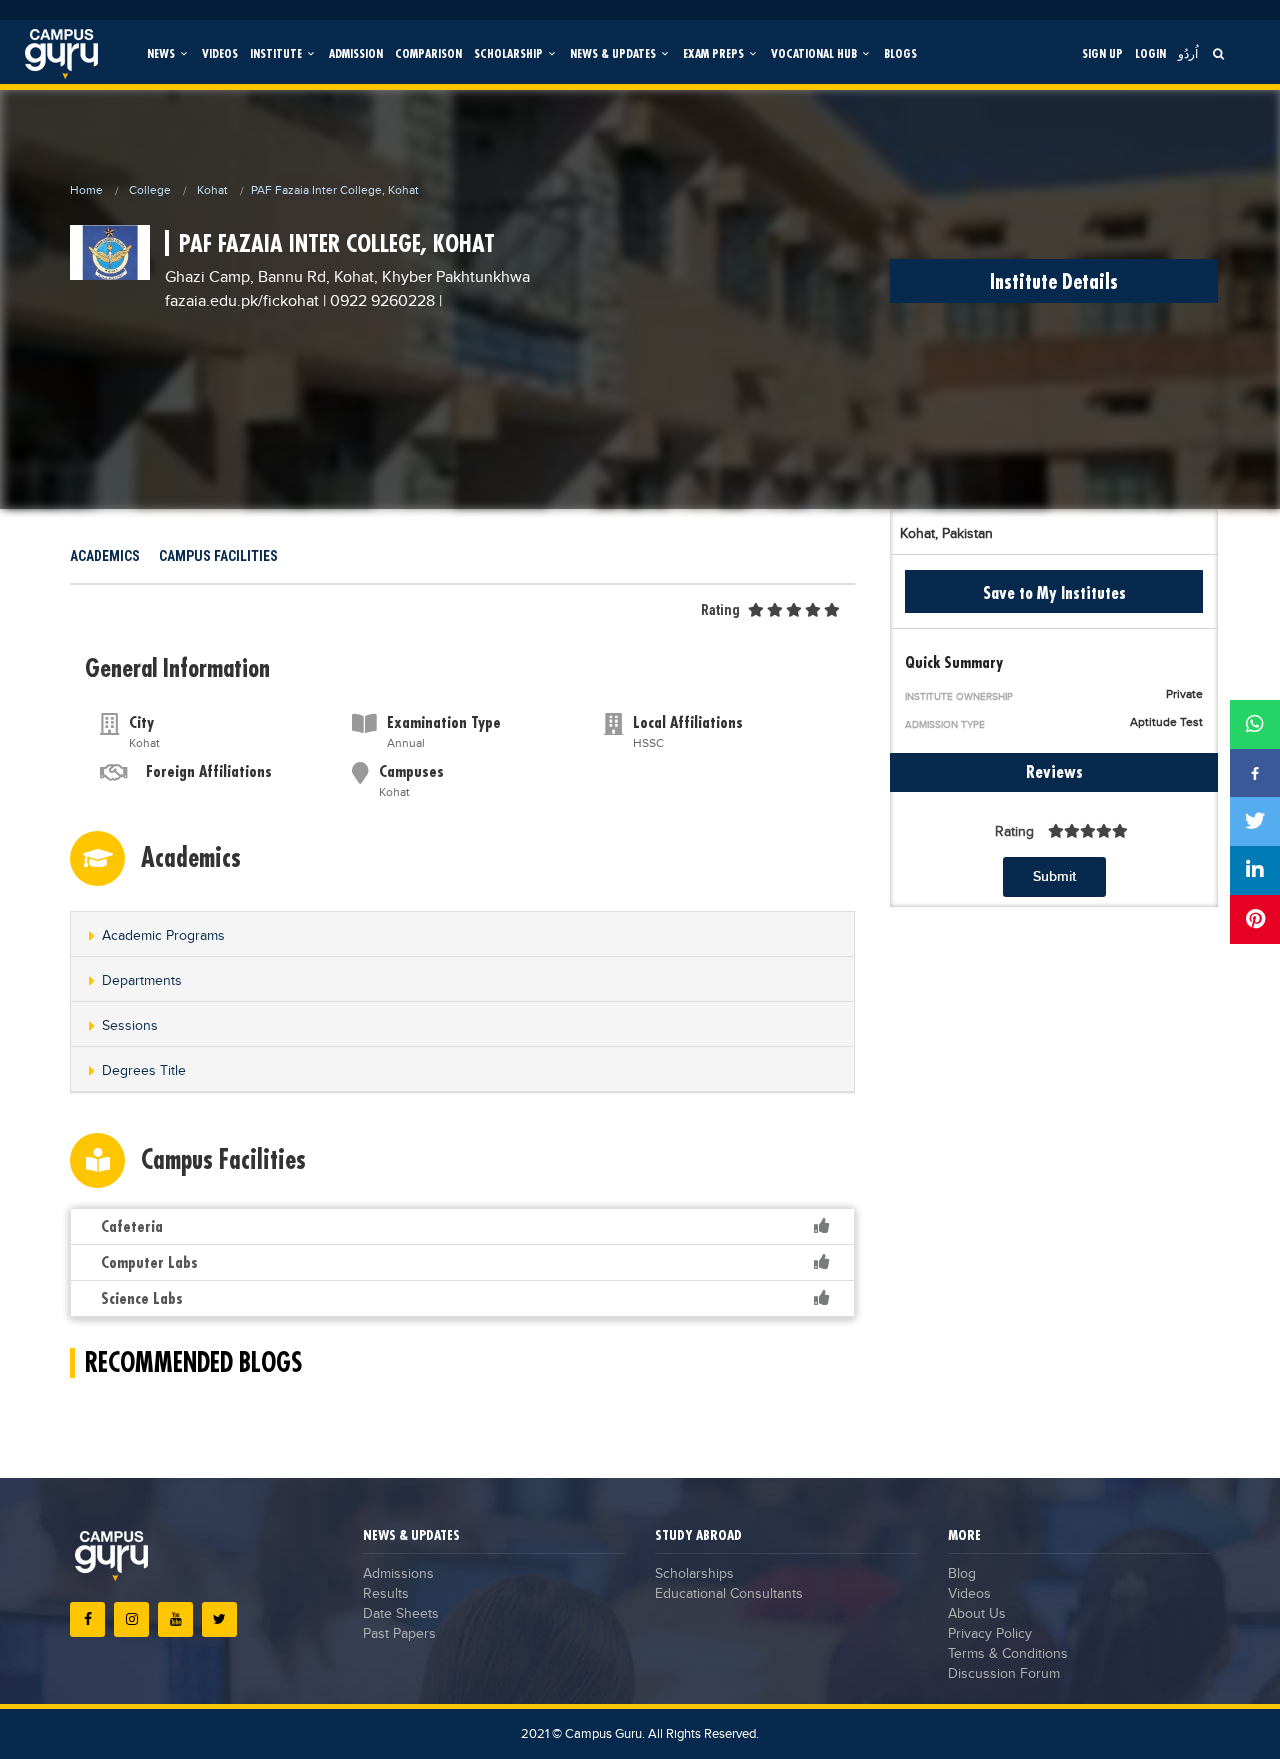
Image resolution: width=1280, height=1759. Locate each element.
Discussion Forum (1004, 1674)
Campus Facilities (218, 556)
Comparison (428, 53)
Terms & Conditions (1008, 1654)
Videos (220, 53)
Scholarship (510, 53)
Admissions (398, 1574)
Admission (356, 53)
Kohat (212, 190)
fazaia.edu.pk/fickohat (244, 301)
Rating (720, 610)
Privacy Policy (990, 1634)
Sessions (130, 1026)
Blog (962, 1574)
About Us (977, 1614)
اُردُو (1188, 53)
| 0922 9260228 (379, 301)
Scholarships (694, 1574)
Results (386, 1594)
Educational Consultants (729, 1594)
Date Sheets (401, 1614)
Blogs (900, 53)
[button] (462, 935)
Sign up (1102, 53)
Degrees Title (144, 1071)
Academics (105, 556)
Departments (142, 981)
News (162, 53)
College (150, 190)
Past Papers (399, 1634)
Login (1150, 53)
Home (86, 190)
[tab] (462, 934)
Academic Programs (163, 936)
